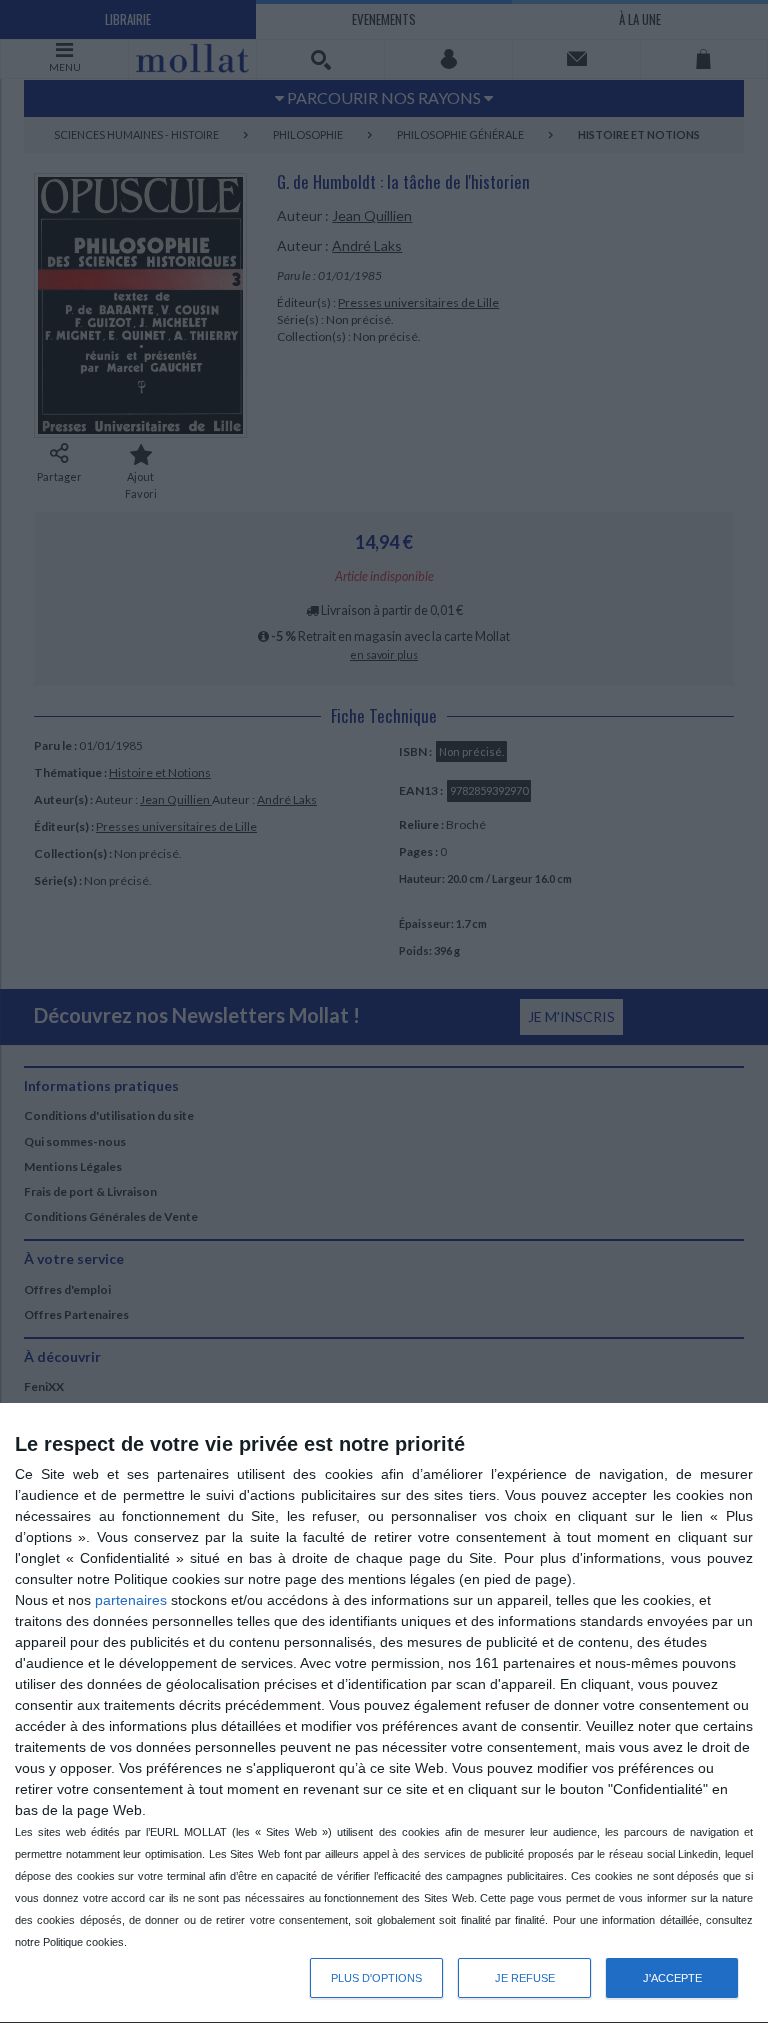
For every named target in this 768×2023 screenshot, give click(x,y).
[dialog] (384, 1713)
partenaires (131, 1600)
